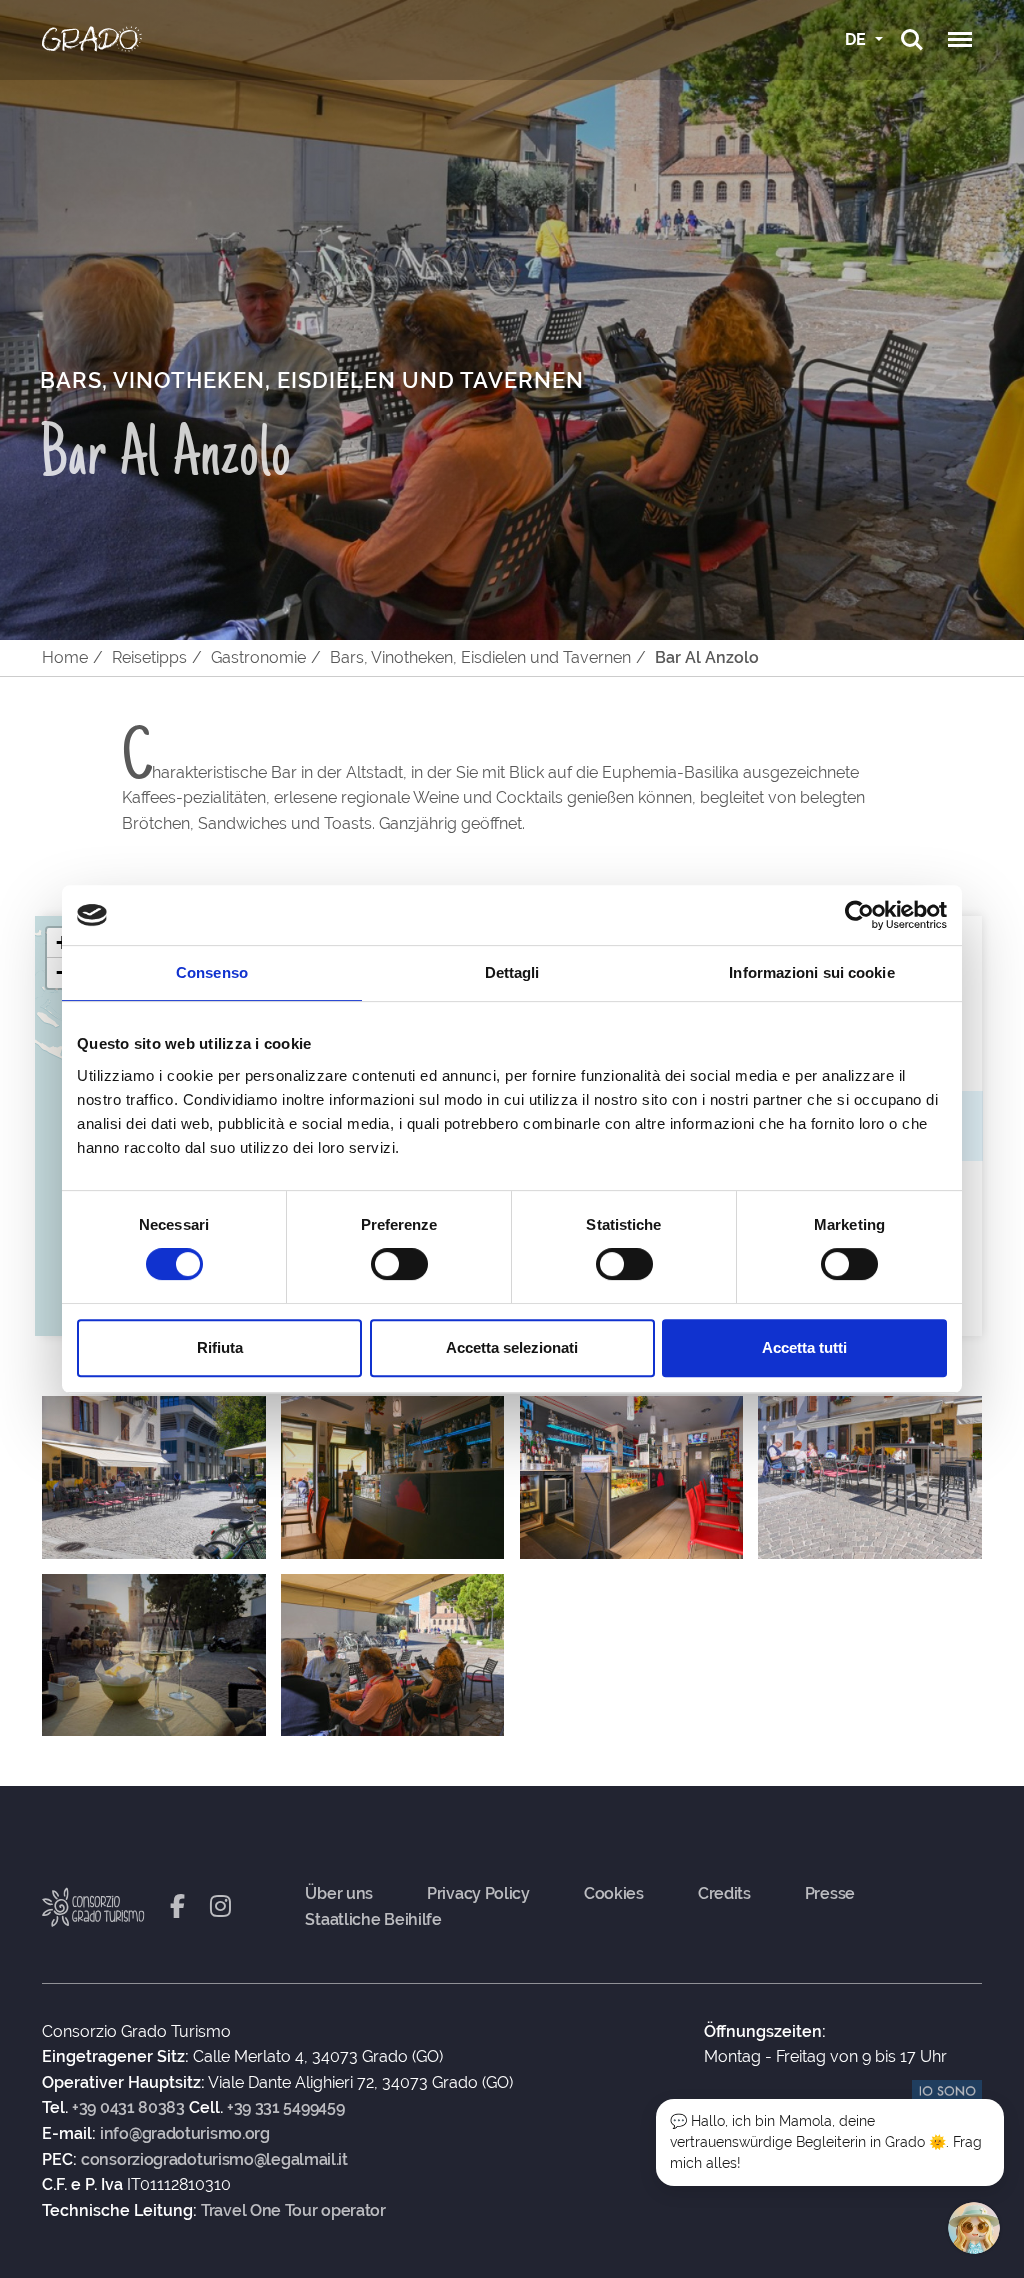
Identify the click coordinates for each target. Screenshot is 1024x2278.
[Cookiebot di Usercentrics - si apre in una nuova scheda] (859, 915)
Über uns (339, 1894)
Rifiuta (220, 1347)
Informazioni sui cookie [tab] (811, 972)
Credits (724, 1894)
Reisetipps (149, 657)
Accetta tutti (804, 1347)
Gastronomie (258, 657)
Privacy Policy (478, 1894)
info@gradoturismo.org (185, 2134)
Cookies (614, 1894)
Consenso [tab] (212, 972)
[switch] (399, 1264)
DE (857, 39)
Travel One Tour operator (293, 2211)
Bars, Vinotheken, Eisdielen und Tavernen (480, 657)
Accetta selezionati (512, 1347)
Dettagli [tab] (512, 972)
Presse (830, 1894)
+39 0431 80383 (128, 2108)
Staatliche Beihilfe (373, 1920)
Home (65, 657)
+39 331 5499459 (286, 2108)
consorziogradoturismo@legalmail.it (214, 2160)
